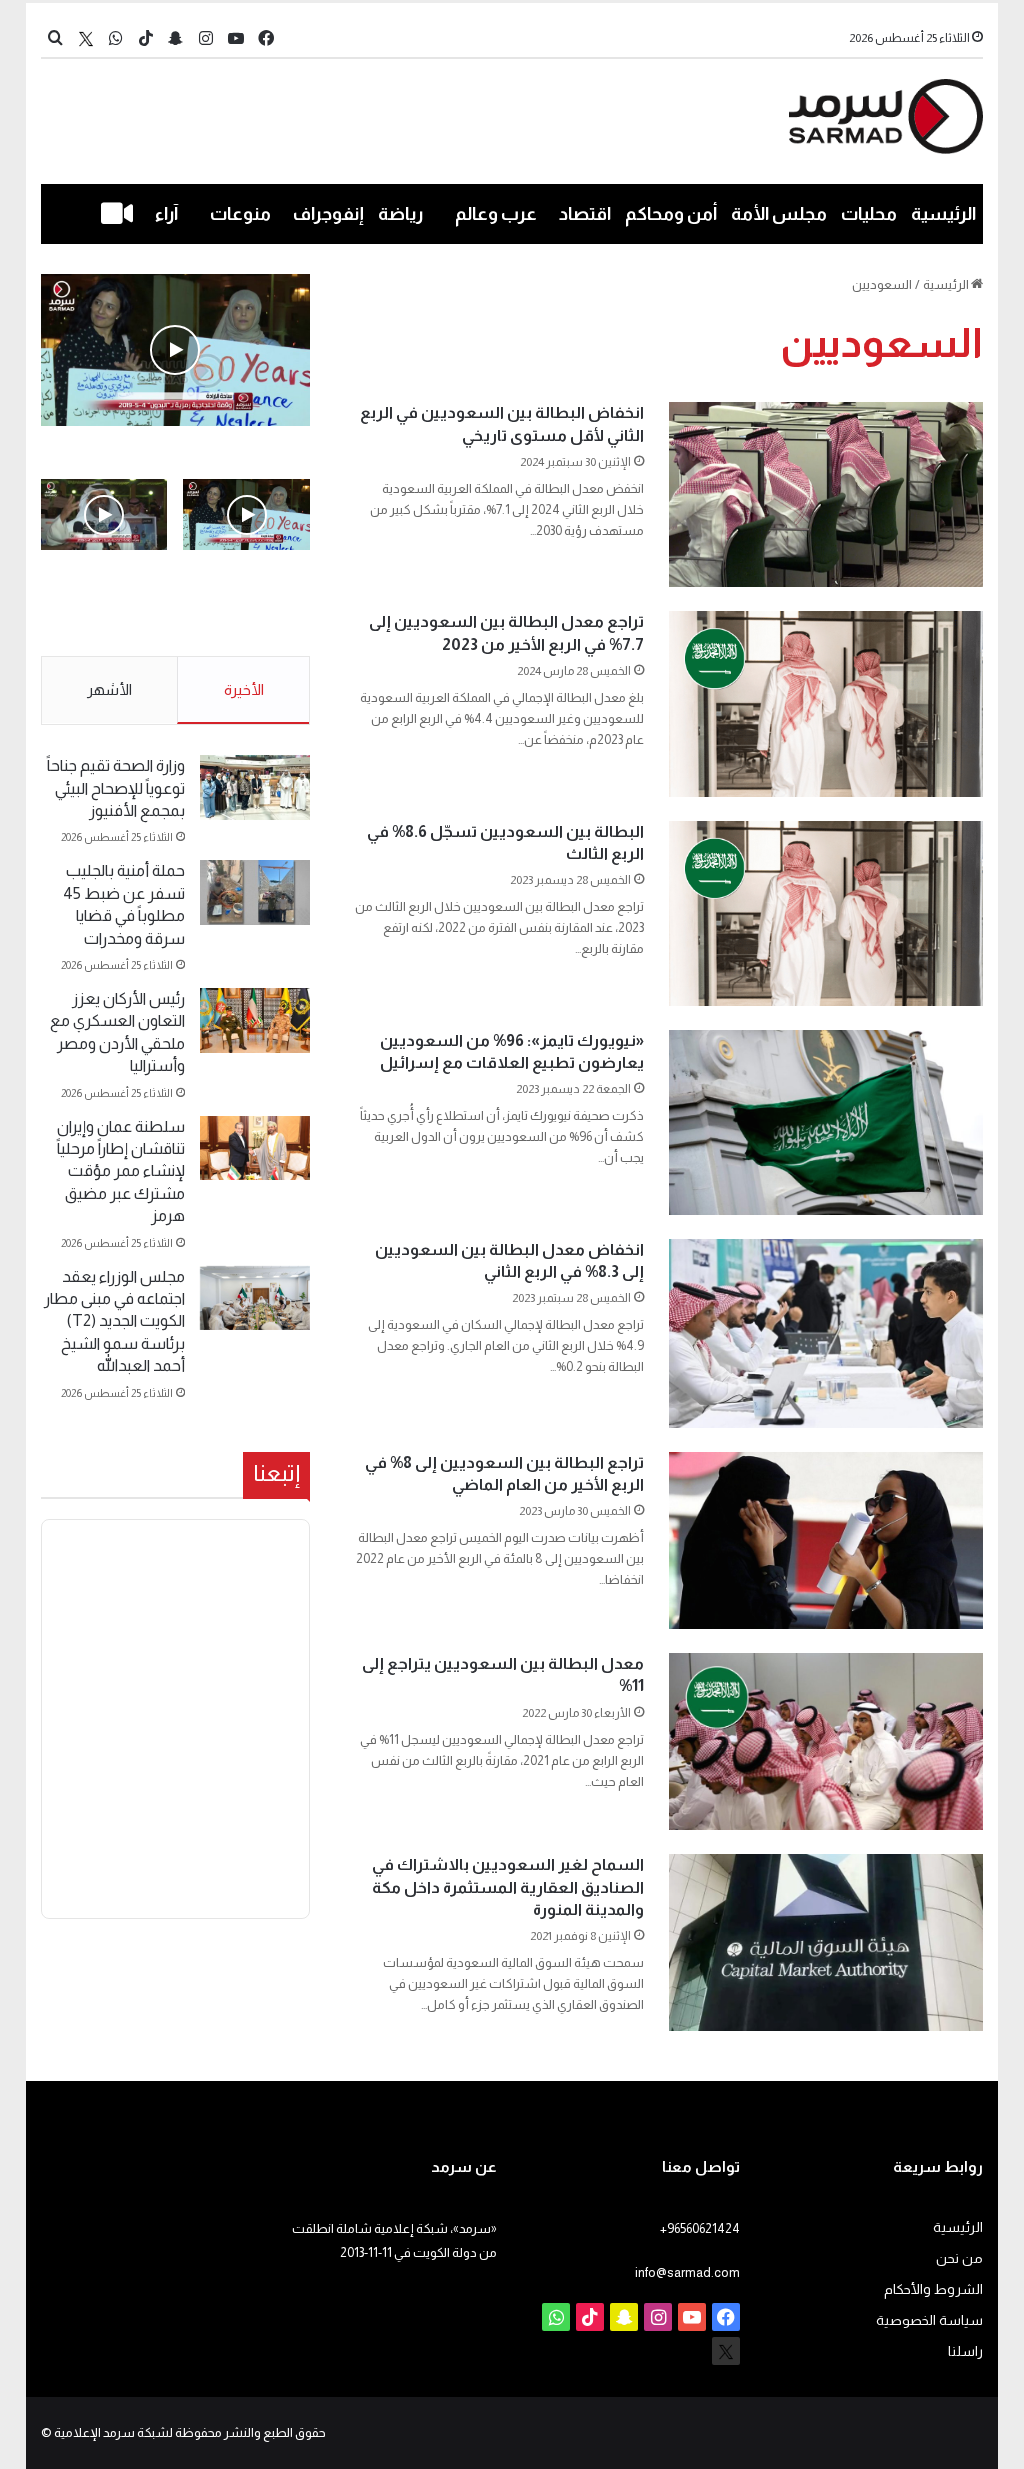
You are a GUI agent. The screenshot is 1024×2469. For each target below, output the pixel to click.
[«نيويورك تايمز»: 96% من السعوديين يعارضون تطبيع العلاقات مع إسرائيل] (826, 1122)
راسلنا (965, 2351)
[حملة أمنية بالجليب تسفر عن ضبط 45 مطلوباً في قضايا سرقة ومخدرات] (255, 892)
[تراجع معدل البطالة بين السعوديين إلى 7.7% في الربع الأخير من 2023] (826, 703)
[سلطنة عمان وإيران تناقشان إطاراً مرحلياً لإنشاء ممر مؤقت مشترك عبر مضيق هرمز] (255, 1148)
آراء (166, 214)
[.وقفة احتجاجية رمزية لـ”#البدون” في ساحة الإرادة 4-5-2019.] (175, 350)
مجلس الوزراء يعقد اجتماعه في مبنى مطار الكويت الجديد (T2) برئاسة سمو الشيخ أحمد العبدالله (114, 1321)
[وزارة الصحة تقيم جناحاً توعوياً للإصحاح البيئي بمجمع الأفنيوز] (255, 787)
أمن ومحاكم (671, 214)
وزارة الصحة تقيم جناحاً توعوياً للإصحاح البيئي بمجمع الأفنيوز (116, 788)
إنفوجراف (328, 214)
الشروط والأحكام (933, 2289)
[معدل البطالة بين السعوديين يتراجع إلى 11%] (826, 1741)
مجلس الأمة (779, 214)
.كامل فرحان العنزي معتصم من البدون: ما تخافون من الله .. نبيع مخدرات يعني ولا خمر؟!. (105, 615)
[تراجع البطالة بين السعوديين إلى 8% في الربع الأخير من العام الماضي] (826, 1540)
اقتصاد (585, 214)
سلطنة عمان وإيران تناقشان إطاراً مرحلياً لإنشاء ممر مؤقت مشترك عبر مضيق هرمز (121, 1171)
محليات (869, 214)
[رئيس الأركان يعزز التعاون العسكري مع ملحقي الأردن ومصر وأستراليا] (255, 1020)
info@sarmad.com (687, 2272)
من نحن (959, 2258)
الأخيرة (244, 689)
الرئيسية (943, 214)
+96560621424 (700, 2228)
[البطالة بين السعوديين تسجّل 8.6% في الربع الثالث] (826, 913)
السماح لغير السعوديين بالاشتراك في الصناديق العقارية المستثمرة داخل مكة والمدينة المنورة (508, 1887)
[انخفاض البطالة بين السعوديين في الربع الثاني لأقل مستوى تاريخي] (826, 494)
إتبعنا (276, 1473)
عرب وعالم (496, 214)
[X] (86, 38)
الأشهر (109, 689)
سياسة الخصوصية (929, 2320)
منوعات (240, 214)
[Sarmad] (886, 116)
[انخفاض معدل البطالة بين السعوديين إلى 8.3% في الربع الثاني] (826, 1333)
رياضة (400, 214)
